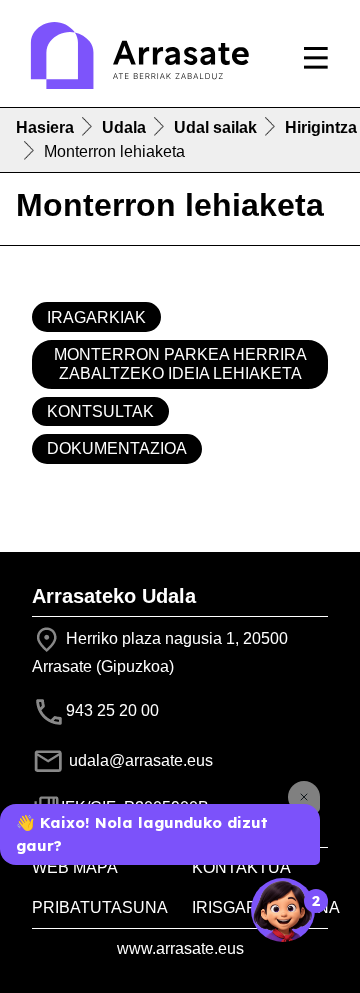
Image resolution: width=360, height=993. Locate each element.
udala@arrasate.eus (139, 760)
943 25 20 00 (112, 710)
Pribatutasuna (100, 907)
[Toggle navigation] (316, 58)
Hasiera (45, 127)
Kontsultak (100, 411)
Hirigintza (321, 127)
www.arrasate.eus (180, 948)
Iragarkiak (96, 317)
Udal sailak (215, 127)
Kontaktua (241, 867)
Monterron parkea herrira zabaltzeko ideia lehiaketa (180, 364)
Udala (124, 127)
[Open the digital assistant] (283, 910)
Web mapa (75, 867)
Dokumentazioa (117, 448)
